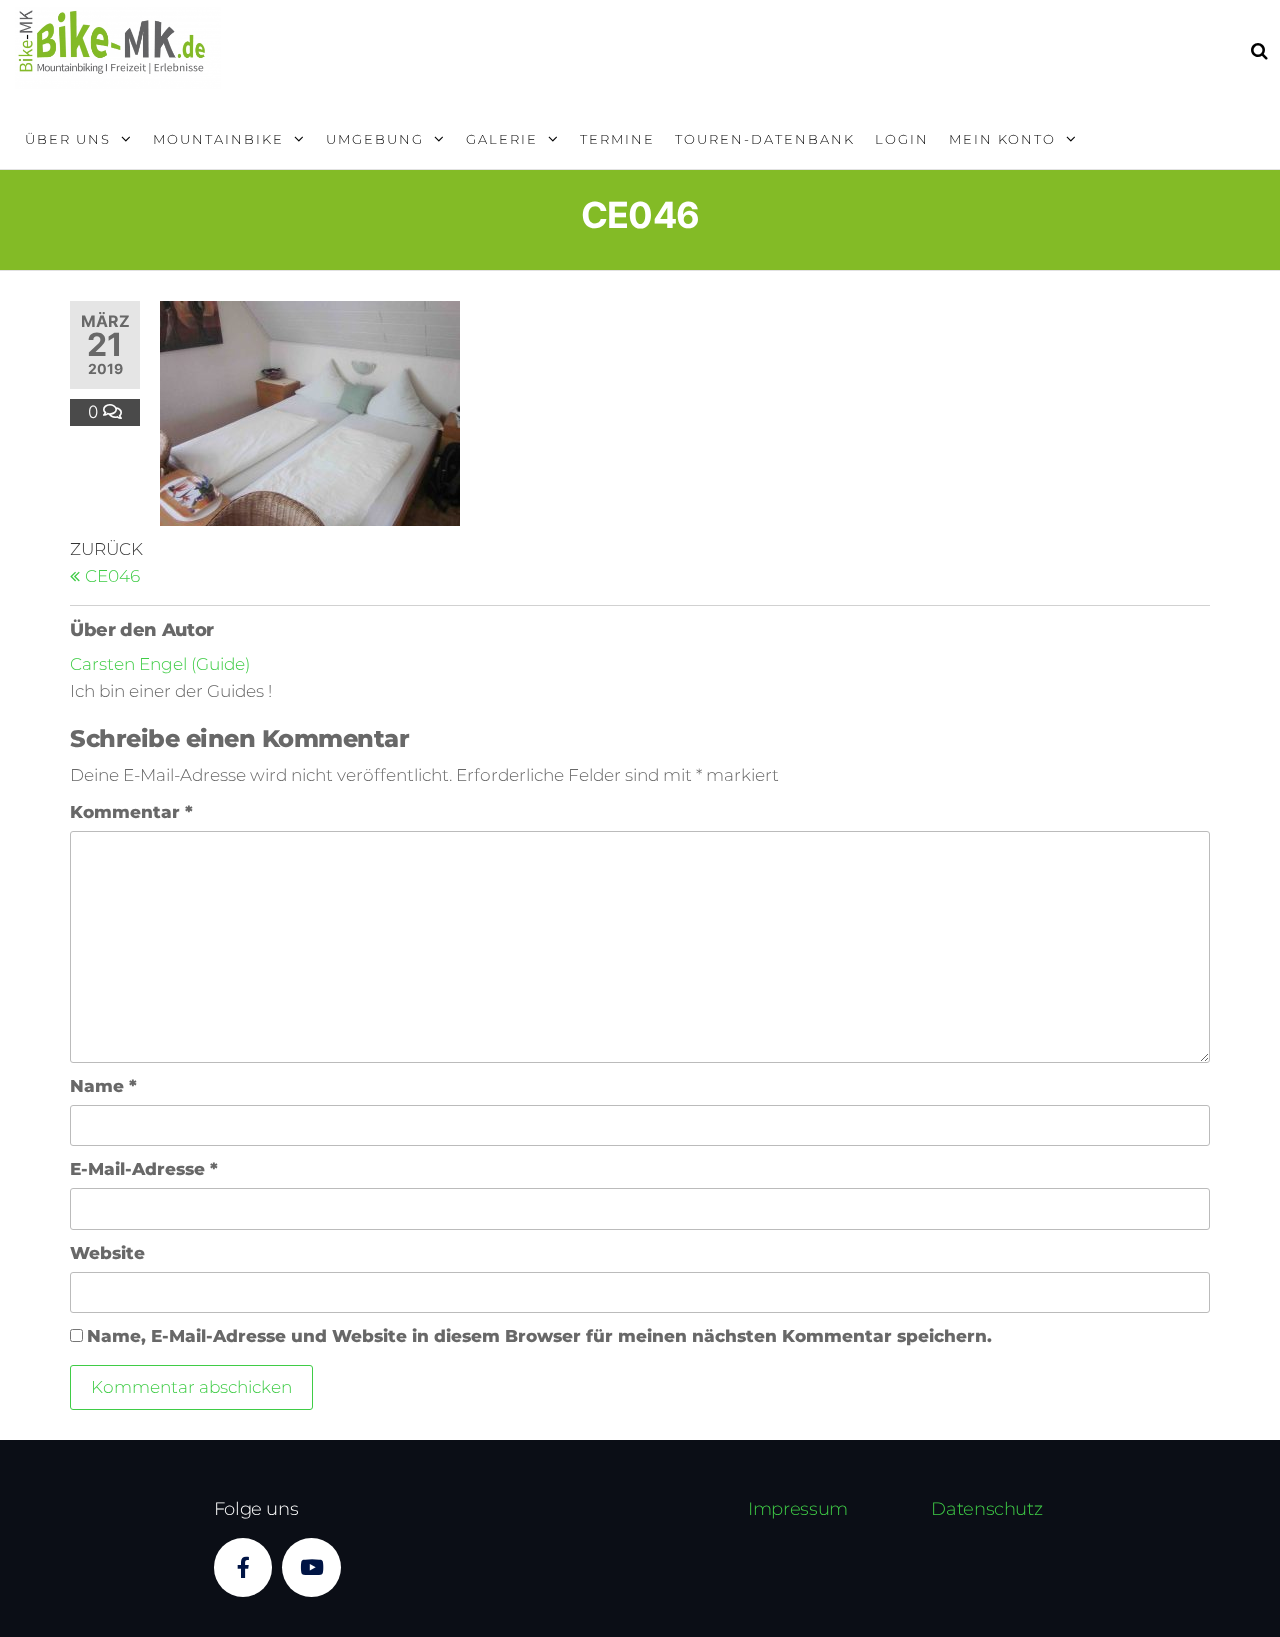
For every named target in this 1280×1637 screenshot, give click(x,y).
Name (103, 1086)
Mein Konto (1002, 139)
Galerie (502, 139)
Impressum (798, 1509)
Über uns (68, 139)
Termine (617, 139)
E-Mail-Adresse (144, 1169)
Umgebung (375, 139)
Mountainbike (218, 139)
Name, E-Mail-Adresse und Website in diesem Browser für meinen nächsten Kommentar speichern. (539, 1336)
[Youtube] (311, 1567)
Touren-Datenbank (765, 139)
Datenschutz (986, 1509)
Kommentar (131, 812)
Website (107, 1253)
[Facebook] (243, 1567)
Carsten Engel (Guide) (160, 664)
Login (902, 139)
